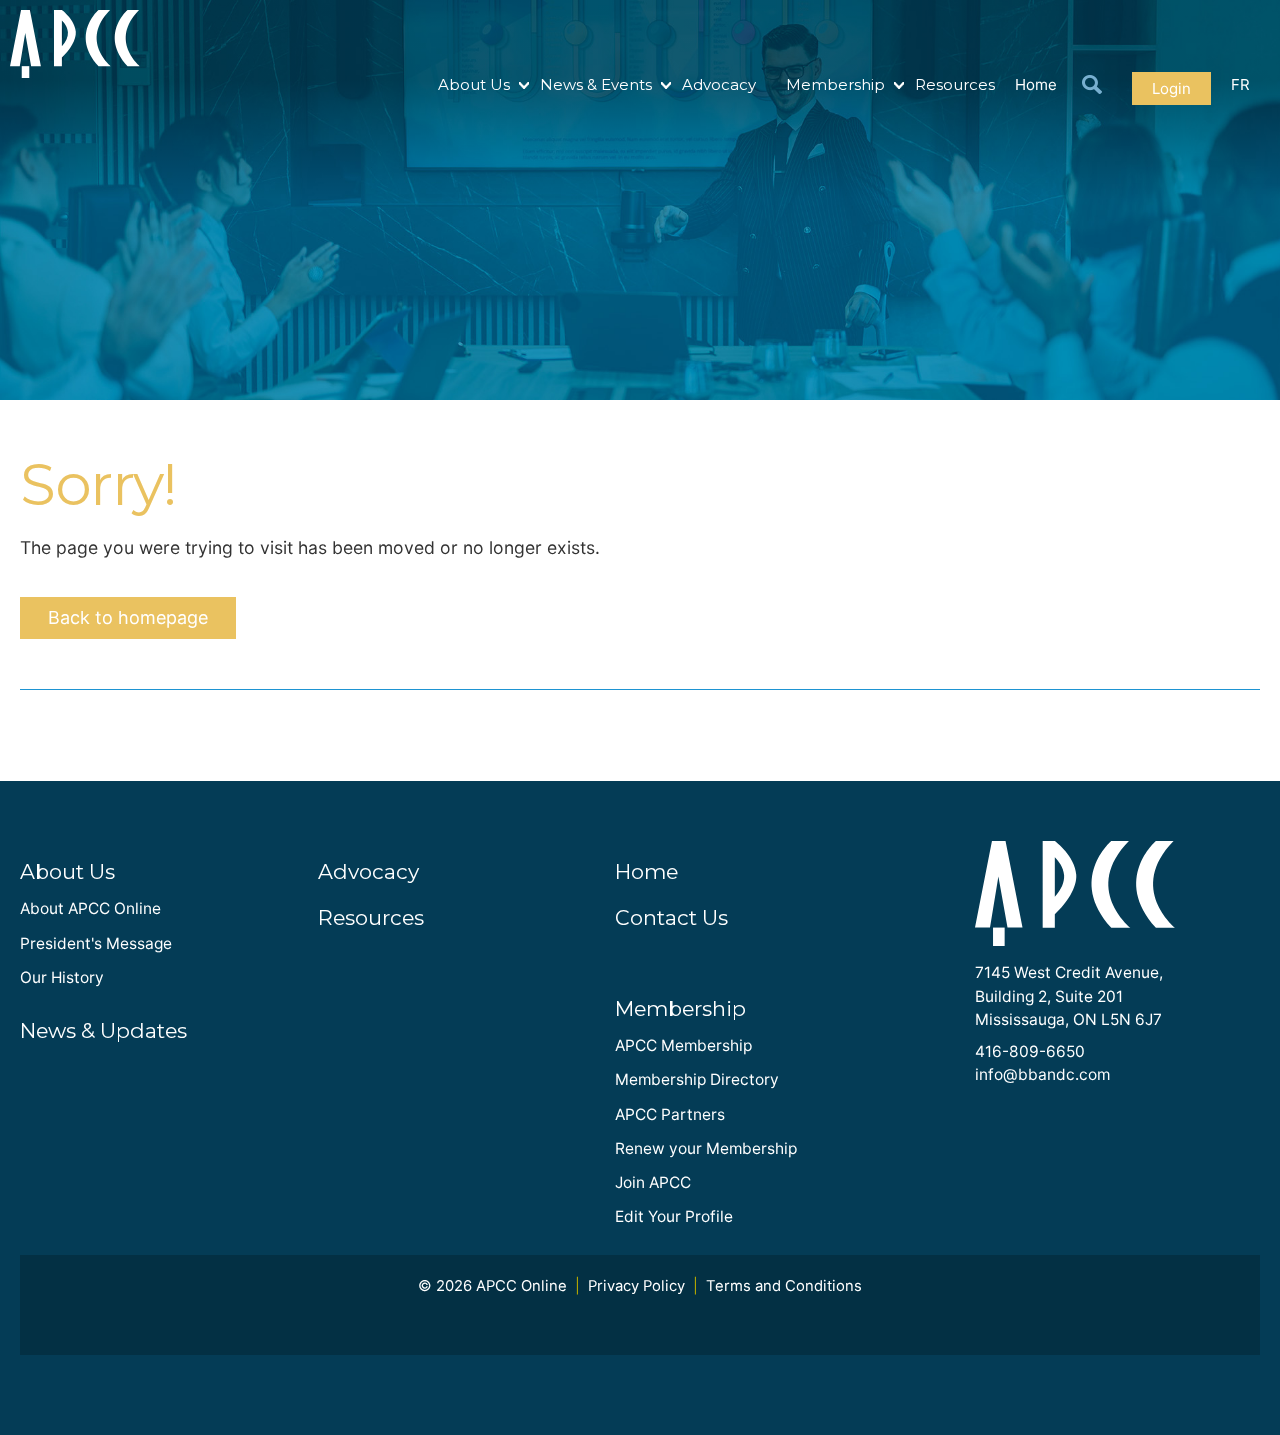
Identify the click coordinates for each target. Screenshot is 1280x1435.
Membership (835, 84)
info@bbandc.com (1042, 1074)
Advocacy (719, 84)
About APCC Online (90, 908)
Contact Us (671, 917)
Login (1171, 88)
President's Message (96, 943)
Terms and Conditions (784, 1286)
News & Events (596, 84)
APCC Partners (670, 1114)
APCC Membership (683, 1045)
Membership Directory (697, 1079)
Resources (955, 84)
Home (1036, 84)
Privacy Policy (636, 1286)
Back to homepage (128, 617)
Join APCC (653, 1182)
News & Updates (103, 1030)
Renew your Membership (706, 1148)
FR (1240, 84)
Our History (62, 977)
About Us (474, 84)
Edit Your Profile (674, 1216)
